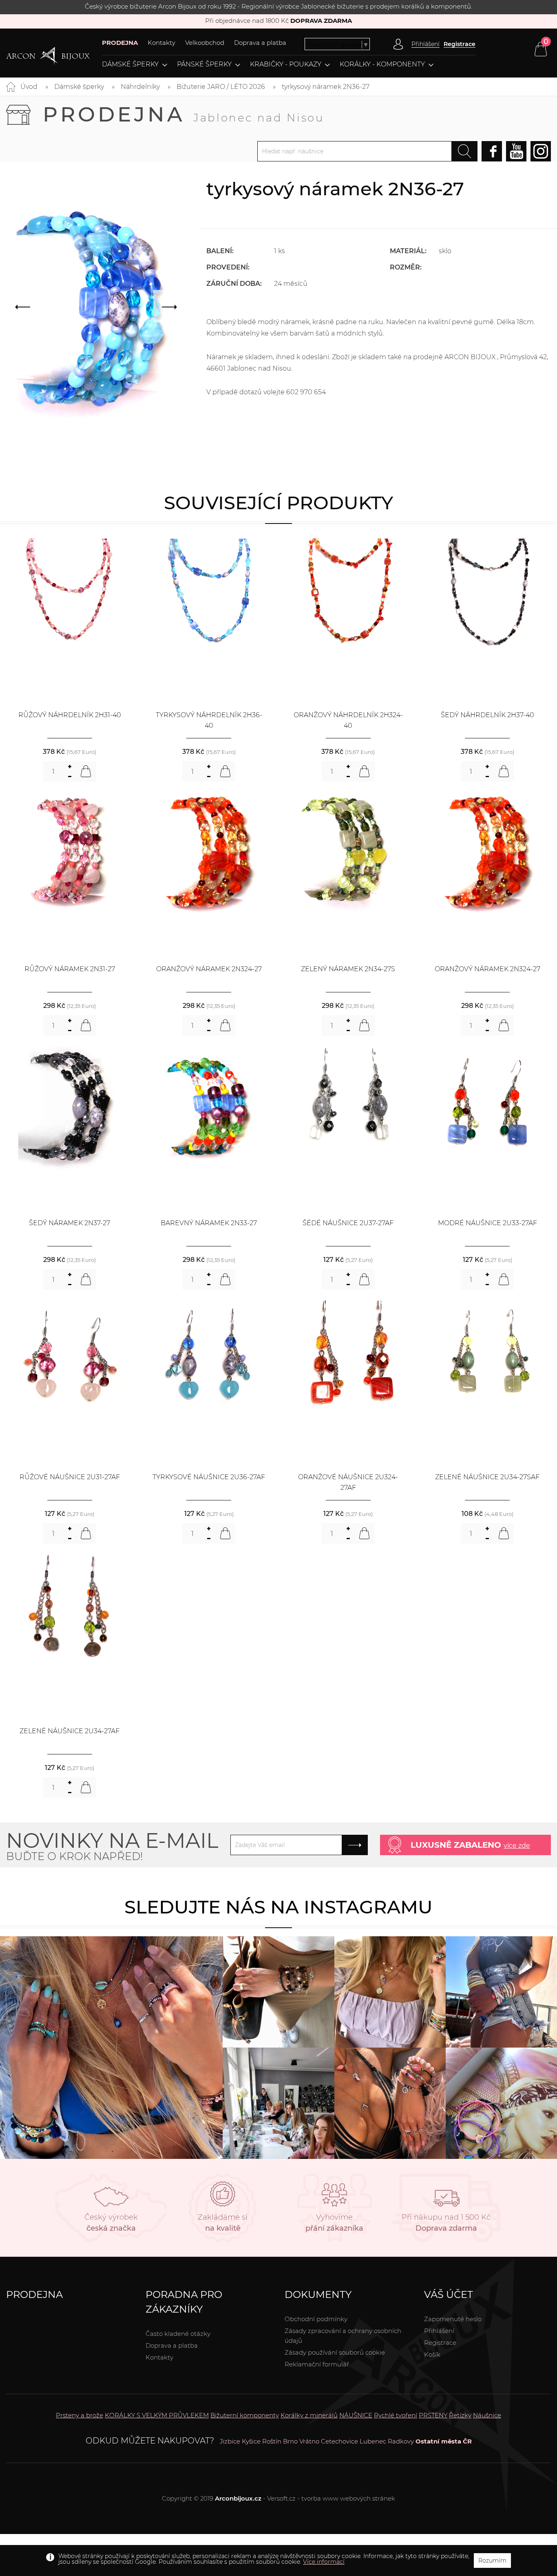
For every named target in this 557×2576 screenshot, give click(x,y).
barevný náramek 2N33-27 (209, 1223)
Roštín (272, 2441)
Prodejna (183, 114)
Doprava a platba (260, 43)
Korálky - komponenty (382, 64)
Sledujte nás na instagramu (278, 1907)
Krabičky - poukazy (286, 64)
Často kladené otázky (178, 2334)
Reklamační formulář (317, 2364)
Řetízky (460, 2415)
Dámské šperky (130, 64)
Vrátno (309, 2441)
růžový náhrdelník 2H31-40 (70, 715)
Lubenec (373, 2441)
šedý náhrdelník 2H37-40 (487, 715)
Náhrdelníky (140, 87)
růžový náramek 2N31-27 (70, 969)
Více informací (324, 2562)
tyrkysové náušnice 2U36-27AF (209, 1477)
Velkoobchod (205, 43)
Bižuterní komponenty (245, 2415)
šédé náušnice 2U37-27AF (348, 1223)
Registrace (460, 44)
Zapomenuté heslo (453, 2319)
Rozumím (492, 2561)
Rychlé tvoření (396, 2415)
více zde (517, 1846)
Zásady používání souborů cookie (335, 2352)
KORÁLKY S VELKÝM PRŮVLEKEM (157, 2415)
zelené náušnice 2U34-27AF (70, 1731)
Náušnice (487, 2415)
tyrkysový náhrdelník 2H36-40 (209, 720)
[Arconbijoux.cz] (48, 56)
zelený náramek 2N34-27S (348, 969)
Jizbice (230, 2441)
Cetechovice (339, 2441)
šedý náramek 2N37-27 (70, 1223)
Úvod (29, 87)
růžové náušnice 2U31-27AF (70, 1477)
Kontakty (161, 43)
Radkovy (401, 2441)
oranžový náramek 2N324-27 (209, 969)
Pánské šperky (204, 64)
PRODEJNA (120, 43)
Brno (290, 2441)
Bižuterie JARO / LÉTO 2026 (221, 87)
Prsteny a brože (80, 2415)
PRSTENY (433, 2415)
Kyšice (251, 2441)
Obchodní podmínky (316, 2319)
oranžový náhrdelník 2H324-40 (348, 720)
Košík (432, 2354)
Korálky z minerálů (309, 2415)
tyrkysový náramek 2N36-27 (326, 87)
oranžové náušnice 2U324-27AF (348, 1482)
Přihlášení (439, 2331)
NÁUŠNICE (356, 2415)
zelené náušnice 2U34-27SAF (487, 1477)
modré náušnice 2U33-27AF (487, 1223)
